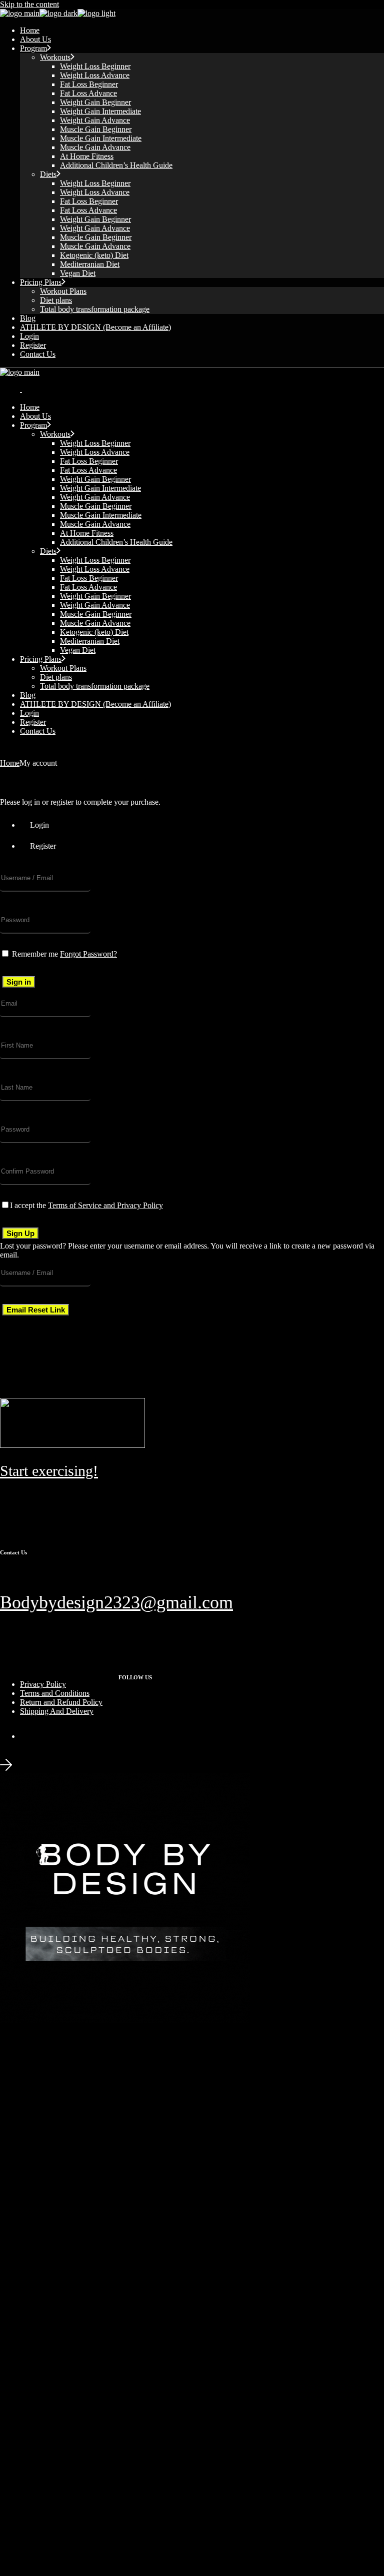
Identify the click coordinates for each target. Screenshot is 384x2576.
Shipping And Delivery (57, 1711)
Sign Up (20, 1233)
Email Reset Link (36, 1310)
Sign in (19, 982)
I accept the (86, 1205)
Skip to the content (29, 4)
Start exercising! (49, 1471)
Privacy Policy (43, 1684)
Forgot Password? (88, 954)
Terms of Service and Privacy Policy (105, 1205)
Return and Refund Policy (61, 1702)
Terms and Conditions (55, 1693)
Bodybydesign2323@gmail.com (116, 1602)
